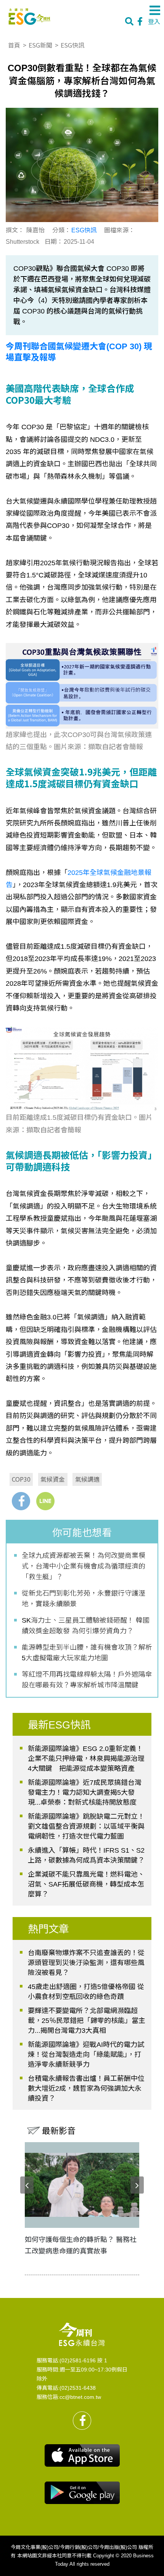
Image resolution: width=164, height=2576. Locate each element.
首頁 (14, 45)
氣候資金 (53, 1479)
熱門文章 (48, 1929)
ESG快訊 (72, 45)
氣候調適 (87, 1479)
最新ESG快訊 (59, 1725)
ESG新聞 (40, 45)
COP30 (21, 1479)
